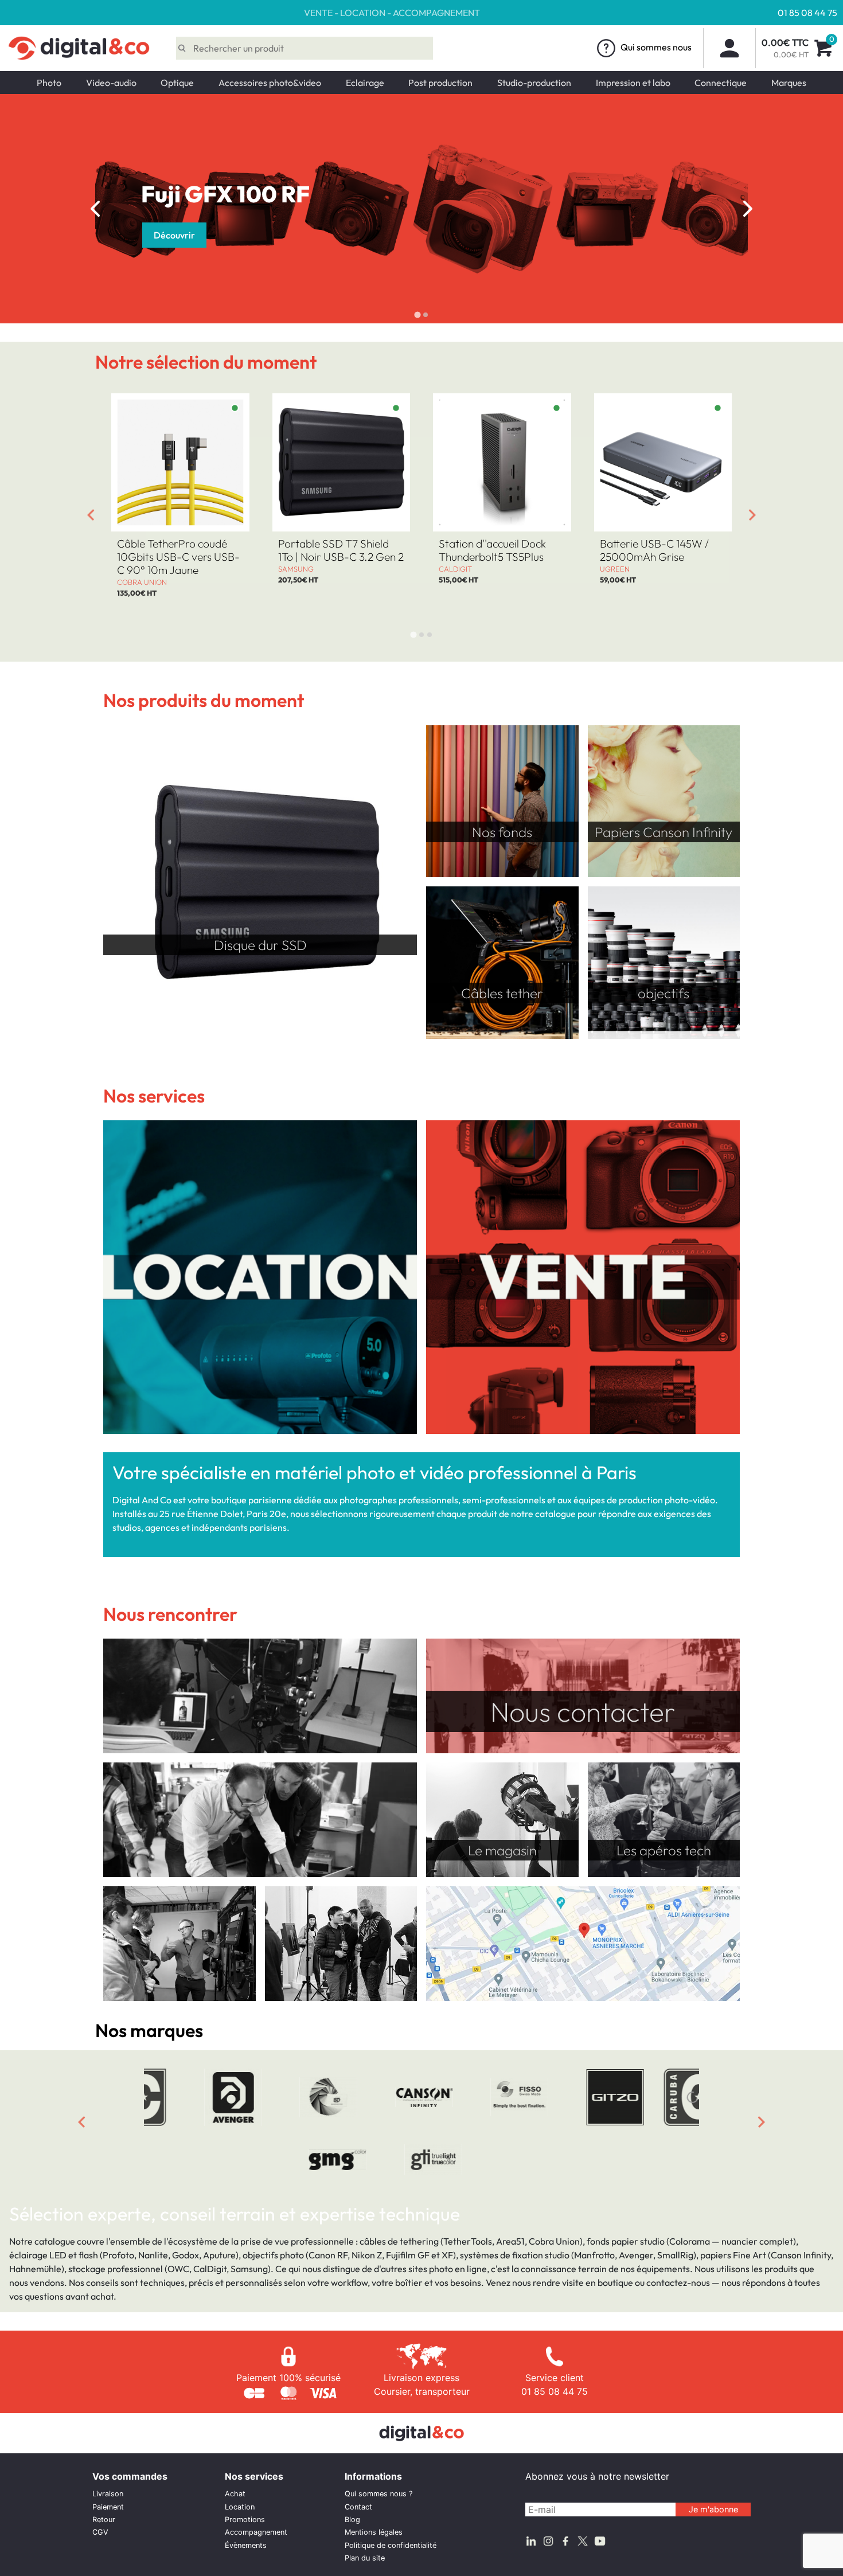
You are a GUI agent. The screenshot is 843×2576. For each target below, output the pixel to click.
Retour (104, 2520)
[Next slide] (752, 515)
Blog (352, 2520)
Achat (235, 2494)
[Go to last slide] (91, 515)
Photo (49, 83)
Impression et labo (633, 83)
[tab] (417, 315)
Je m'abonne (713, 2509)
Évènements (246, 2545)
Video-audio (111, 83)
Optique (177, 83)
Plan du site (365, 2558)
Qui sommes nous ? (378, 2494)
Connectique (721, 83)
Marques (789, 83)
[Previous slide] (95, 209)
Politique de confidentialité (391, 2545)
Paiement (108, 2507)
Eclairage (365, 83)
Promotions (245, 2520)
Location (240, 2507)
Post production (440, 83)
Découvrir (302, 235)
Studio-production (534, 83)
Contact (358, 2507)
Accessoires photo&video (270, 83)
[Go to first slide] (748, 209)
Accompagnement (256, 2532)
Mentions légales (374, 2532)
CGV (100, 2532)
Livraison (108, 2494)
